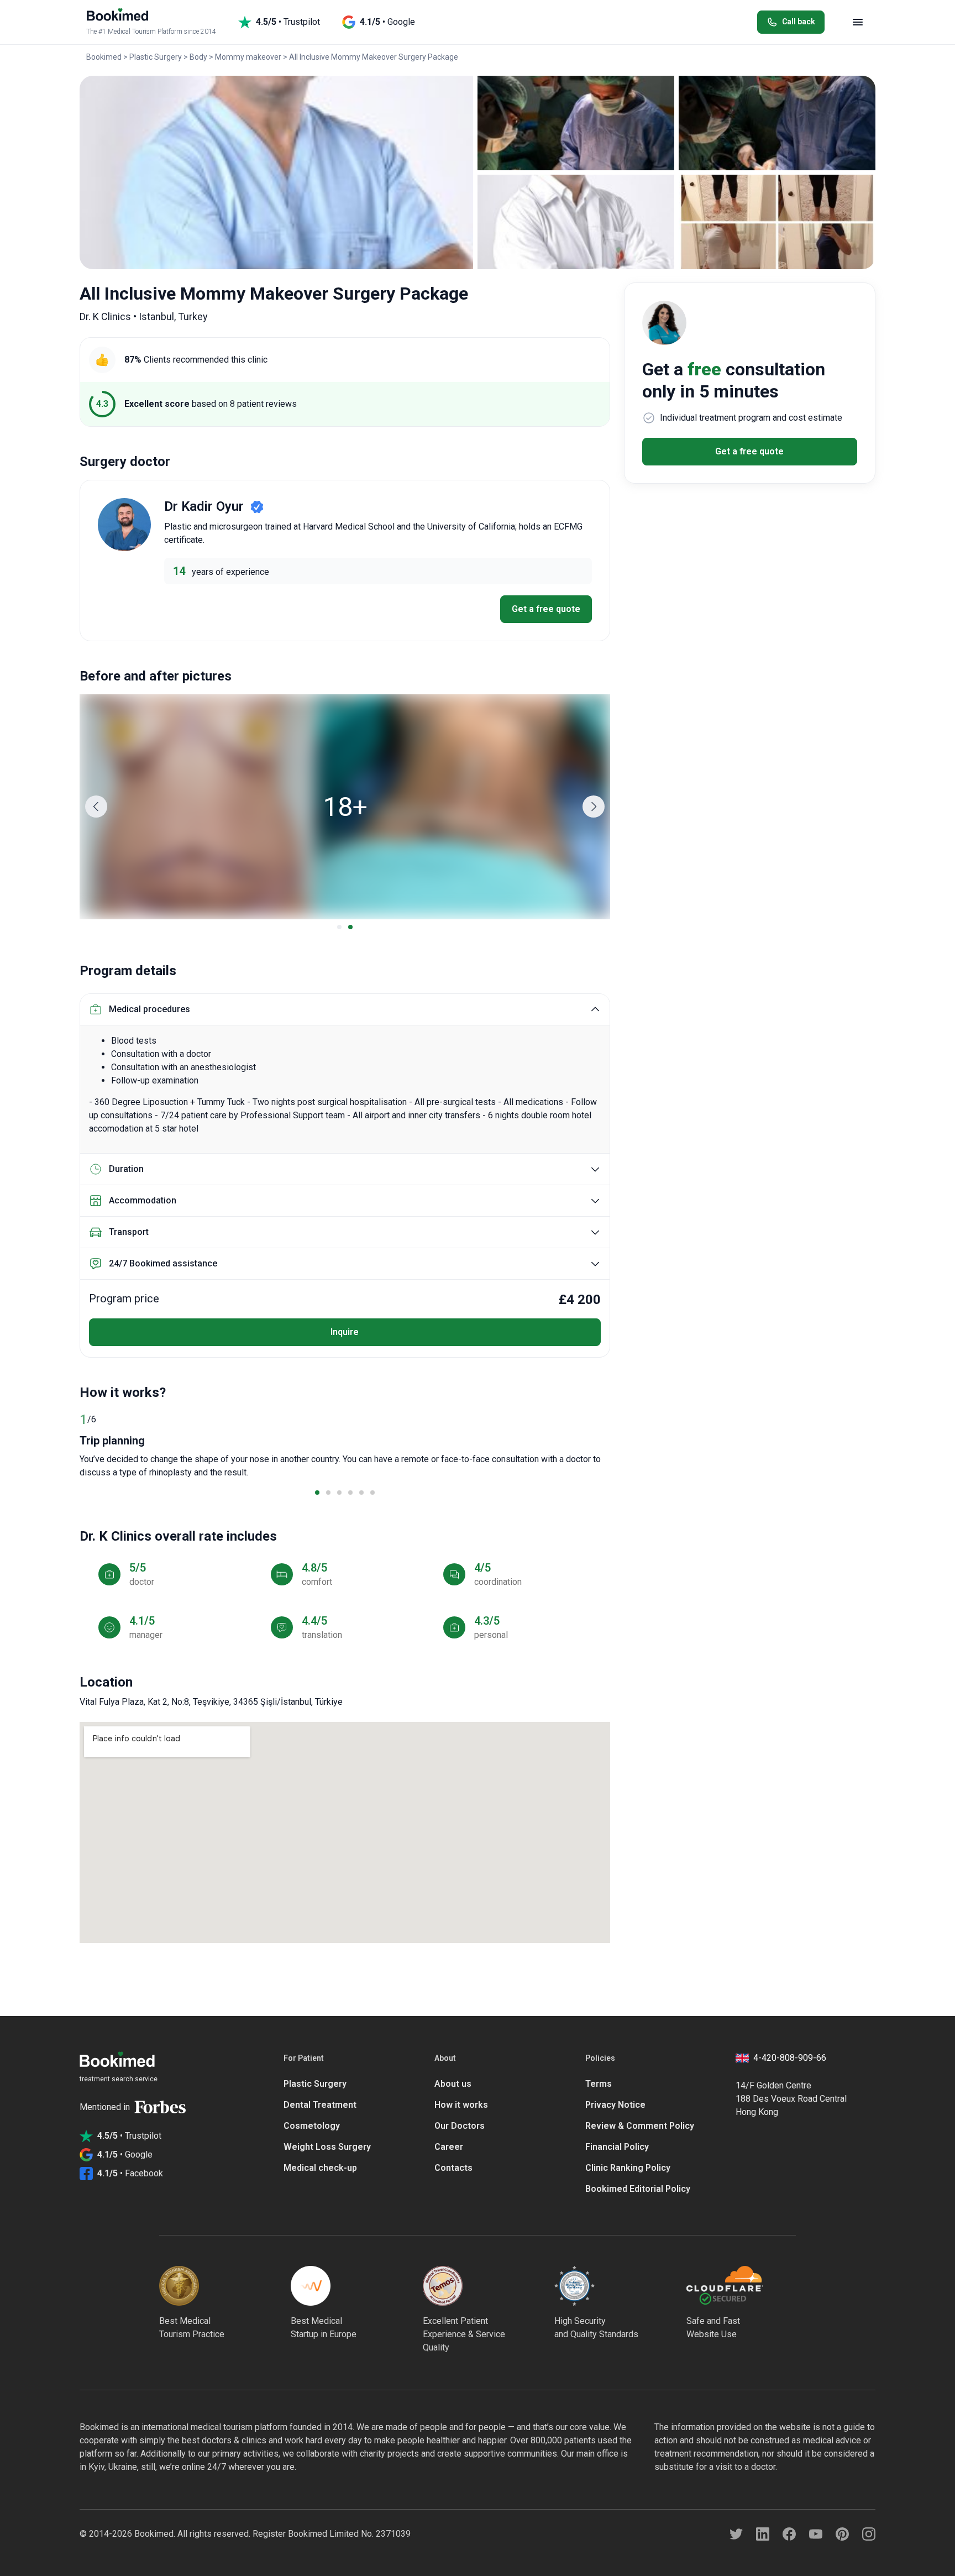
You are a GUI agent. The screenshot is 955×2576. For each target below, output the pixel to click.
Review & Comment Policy (640, 2126)
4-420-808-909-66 (790, 2058)
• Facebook (130, 2173)
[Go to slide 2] (350, 927)
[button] (96, 807)
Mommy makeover (248, 57)
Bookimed (104, 57)
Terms (599, 2084)
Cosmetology (312, 2126)
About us (453, 2084)
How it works (461, 2105)
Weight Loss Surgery (327, 2147)
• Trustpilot (288, 22)
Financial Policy (617, 2147)
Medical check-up (320, 2168)
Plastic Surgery (156, 57)
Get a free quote (546, 609)
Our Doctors (460, 2126)
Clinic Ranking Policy (628, 2168)
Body (198, 57)
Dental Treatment (320, 2105)
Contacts (453, 2168)
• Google (387, 22)
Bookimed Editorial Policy (638, 2189)
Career (449, 2147)
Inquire (345, 1332)
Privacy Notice (615, 2105)
